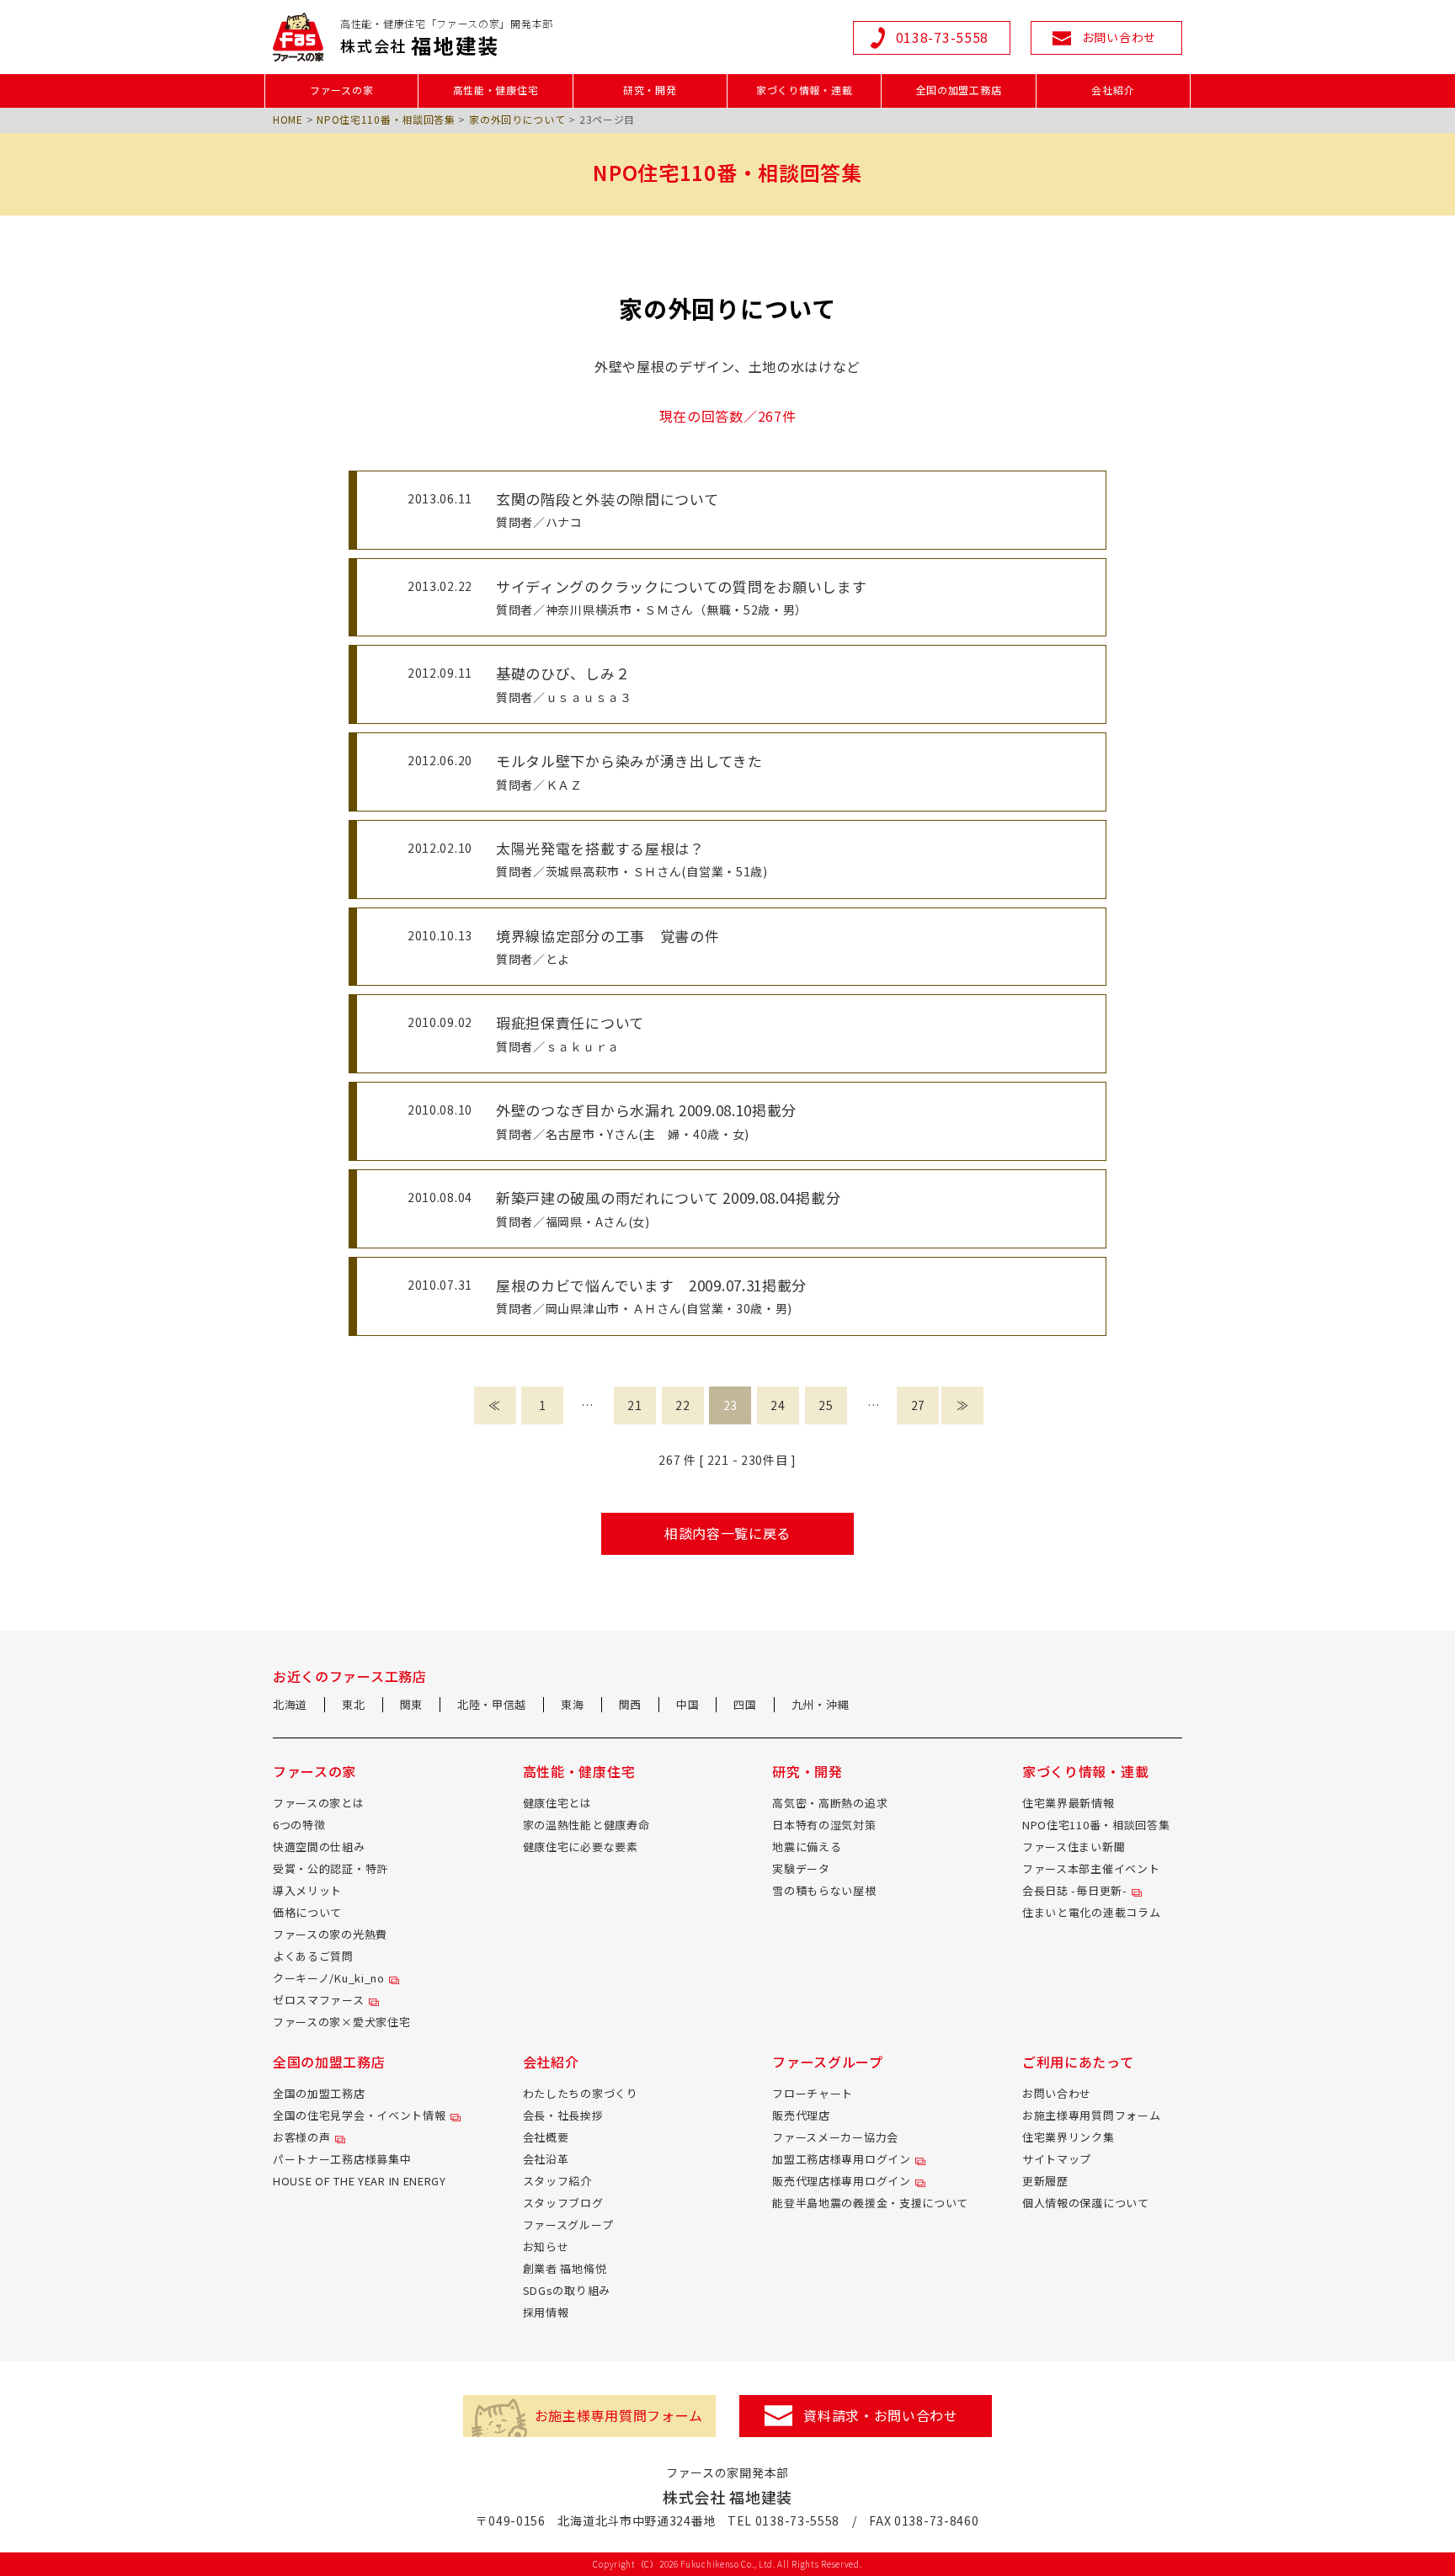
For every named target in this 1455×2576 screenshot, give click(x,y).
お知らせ (546, 2246)
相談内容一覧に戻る (727, 1533)
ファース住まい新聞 (1074, 1847)
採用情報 (546, 2312)
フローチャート (813, 2093)
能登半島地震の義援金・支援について (870, 2203)
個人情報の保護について (1086, 2203)
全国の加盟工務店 (319, 2093)
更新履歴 (1045, 2181)
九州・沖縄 (821, 1704)
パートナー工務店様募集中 (342, 2159)
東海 (572, 1704)
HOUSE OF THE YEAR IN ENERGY (360, 2181)
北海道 (290, 1704)
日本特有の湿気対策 (824, 1825)
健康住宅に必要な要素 (581, 1847)
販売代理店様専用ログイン (841, 2181)
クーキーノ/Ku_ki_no (329, 1978)
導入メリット (307, 1890)
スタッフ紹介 (557, 2181)
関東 (411, 1704)
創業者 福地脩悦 (565, 2268)
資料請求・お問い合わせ (881, 2415)
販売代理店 (801, 2115)
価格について (307, 1912)
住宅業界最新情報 (1069, 1803)
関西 (630, 1704)
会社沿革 (546, 2159)
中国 (688, 1704)
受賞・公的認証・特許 (330, 1868)
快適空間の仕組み (319, 1847)
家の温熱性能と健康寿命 (586, 1825)
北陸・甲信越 (492, 1704)
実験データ (801, 1868)
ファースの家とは (319, 1803)
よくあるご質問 (313, 1956)
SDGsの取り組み (567, 2290)
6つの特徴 (299, 1825)
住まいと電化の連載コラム (1091, 1912)
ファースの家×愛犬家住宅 (341, 2022)
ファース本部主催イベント (1091, 1868)
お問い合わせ (1057, 2093)
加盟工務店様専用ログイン (841, 2159)
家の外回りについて (517, 119)
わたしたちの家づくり (581, 2093)
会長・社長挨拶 (563, 2115)
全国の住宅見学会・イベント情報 (360, 2115)
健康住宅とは (557, 1803)
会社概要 (546, 2137)
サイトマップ (1057, 2159)
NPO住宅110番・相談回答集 (386, 119)
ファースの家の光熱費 (330, 1934)
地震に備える (807, 1847)
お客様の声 (302, 2137)
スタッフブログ (563, 2203)
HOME (288, 119)
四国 (745, 1704)
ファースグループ (568, 2225)
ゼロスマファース (319, 2000)
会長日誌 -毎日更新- (1075, 1890)
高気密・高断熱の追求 (830, 1803)
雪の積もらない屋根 (824, 1890)
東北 (353, 1704)
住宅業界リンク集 (1069, 2137)
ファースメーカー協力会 (835, 2137)
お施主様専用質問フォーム (1091, 2115)
